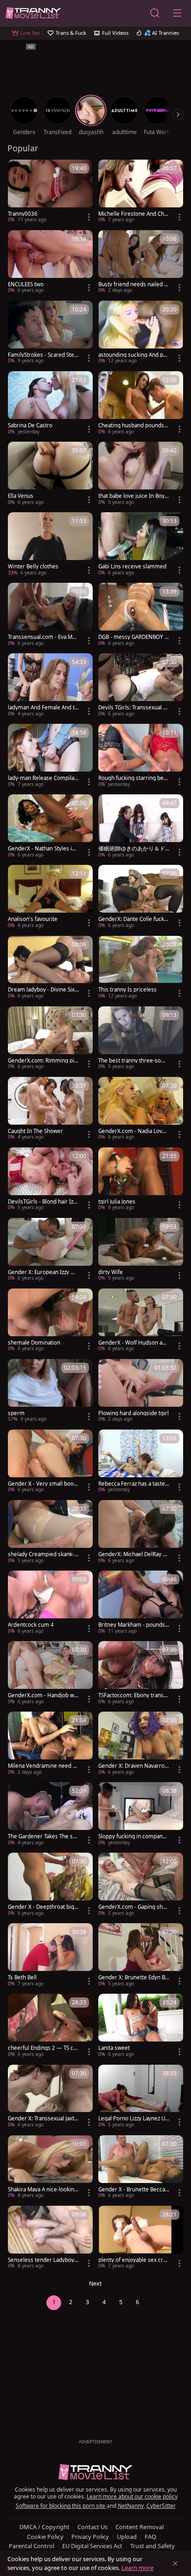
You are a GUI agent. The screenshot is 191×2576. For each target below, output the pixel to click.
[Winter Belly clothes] (50, 545)
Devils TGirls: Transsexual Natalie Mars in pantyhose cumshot (133, 708)
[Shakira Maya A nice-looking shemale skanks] (50, 2168)
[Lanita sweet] (141, 2026)
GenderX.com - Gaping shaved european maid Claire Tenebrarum (133, 1907)
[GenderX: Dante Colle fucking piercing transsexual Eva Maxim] (141, 897)
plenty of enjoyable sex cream (134, 2260)
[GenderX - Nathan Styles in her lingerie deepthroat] (50, 827)
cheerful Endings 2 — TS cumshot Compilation (42, 2048)
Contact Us (92, 2527)
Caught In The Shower (35, 1131)
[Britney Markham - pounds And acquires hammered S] (141, 1603)
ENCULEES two (26, 284)
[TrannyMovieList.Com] (33, 13)
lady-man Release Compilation (43, 778)
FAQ (150, 2537)
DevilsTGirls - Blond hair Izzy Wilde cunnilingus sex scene (43, 1202)
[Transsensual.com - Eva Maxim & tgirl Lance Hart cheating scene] (50, 615)
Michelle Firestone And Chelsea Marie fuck (134, 214)
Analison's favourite (33, 919)
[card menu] (89, 217)
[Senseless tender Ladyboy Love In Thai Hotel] (50, 2238)
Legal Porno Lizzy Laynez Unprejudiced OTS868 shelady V (133, 2119)
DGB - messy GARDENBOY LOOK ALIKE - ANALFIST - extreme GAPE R (133, 637)
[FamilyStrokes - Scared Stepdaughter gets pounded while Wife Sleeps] (50, 333)
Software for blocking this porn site (61, 2506)
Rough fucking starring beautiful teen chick (132, 778)
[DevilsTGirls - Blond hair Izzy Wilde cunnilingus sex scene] (50, 1180)
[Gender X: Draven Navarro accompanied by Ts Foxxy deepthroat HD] (141, 1744)
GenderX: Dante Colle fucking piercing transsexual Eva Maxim (134, 919)
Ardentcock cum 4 (31, 1625)
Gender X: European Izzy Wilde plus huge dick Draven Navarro (43, 1272)
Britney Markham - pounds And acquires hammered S (132, 1625)
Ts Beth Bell (22, 1977)
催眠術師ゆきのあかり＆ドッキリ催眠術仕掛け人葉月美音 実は (132, 849)
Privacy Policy (90, 2537)
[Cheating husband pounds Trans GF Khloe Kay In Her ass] (141, 404)
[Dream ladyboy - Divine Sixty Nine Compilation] (50, 968)
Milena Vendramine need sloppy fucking (42, 1766)
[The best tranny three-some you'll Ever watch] (141, 1039)
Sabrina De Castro (30, 425)
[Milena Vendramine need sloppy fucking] (50, 1744)
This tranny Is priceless (127, 990)
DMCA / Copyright (45, 2527)
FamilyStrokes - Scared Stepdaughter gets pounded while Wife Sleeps (43, 355)
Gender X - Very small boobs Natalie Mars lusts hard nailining (43, 1484)
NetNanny (131, 2506)
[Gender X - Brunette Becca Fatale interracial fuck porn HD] (141, 2168)
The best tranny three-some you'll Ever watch (134, 1061)
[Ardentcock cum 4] (50, 1603)
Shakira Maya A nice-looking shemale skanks (43, 2190)
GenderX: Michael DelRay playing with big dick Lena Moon (133, 1554)
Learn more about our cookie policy (132, 2496)
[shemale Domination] (50, 1321)
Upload (127, 2537)
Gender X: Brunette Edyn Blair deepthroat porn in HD (134, 1977)
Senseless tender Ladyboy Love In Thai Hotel (43, 2260)
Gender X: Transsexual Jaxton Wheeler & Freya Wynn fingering (43, 2119)
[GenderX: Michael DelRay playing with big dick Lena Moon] (141, 1533)
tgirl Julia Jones (117, 1202)
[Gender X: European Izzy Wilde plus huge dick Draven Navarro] (50, 1250)
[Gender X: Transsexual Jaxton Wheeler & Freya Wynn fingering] (50, 2097)
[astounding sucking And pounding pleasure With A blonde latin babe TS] (141, 333)
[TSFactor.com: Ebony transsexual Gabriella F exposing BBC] (141, 1674)
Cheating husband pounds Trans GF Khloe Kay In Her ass (133, 425)
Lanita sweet (114, 2048)
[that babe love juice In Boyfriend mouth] (141, 474)
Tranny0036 (23, 214)
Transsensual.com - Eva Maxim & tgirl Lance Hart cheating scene (43, 637)
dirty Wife (111, 1272)
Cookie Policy (45, 2537)
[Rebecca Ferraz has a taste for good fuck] (141, 1462)
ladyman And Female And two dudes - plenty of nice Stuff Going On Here (43, 708)
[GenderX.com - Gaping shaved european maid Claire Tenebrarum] (141, 1885)
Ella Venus (21, 496)
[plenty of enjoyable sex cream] (141, 2238)
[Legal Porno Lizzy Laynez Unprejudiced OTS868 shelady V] (141, 2097)
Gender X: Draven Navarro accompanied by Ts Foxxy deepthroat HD (134, 1766)
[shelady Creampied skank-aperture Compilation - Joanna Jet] (50, 1533)
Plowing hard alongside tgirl (134, 1413)
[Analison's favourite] (50, 897)
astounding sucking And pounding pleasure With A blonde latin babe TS (132, 355)
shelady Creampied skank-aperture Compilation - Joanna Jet (43, 1554)
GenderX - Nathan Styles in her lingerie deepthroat (41, 849)
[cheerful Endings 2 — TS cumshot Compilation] (50, 2026)
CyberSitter (161, 2506)
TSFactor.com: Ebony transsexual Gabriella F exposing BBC (134, 1695)
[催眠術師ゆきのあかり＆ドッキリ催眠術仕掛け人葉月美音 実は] (141, 827)
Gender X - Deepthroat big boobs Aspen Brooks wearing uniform (43, 1907)
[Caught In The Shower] (50, 1109)
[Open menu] (177, 13)
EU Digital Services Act (92, 2546)
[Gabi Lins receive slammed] (141, 545)
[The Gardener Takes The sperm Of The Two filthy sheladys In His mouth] (50, 1815)
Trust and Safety (153, 2546)
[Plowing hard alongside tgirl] (141, 1391)
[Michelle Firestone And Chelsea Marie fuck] (141, 192)
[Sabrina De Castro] (50, 404)
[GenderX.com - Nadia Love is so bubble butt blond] (141, 1109)
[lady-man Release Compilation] (50, 756)
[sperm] (50, 1391)
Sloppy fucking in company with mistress (132, 1836)
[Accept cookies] (175, 2563)
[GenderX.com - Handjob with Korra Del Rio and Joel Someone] (50, 1674)
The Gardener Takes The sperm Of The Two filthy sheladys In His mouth (42, 1836)
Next (95, 2283)
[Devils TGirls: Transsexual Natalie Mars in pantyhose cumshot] (141, 686)
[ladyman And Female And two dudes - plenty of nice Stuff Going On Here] (50, 686)
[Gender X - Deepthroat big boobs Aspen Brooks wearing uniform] (50, 1885)
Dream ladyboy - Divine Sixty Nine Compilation (42, 990)
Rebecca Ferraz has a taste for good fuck (133, 1484)
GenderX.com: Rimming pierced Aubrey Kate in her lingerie (43, 1061)
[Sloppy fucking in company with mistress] (141, 1815)
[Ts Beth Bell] (50, 1956)
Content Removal (140, 2527)
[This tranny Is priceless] (141, 968)
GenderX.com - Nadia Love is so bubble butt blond (133, 1131)
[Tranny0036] (50, 192)
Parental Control (32, 2546)
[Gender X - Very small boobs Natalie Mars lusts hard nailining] (50, 1462)
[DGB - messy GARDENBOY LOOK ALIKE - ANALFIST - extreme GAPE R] (141, 615)
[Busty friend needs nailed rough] (141, 263)
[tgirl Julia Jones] (141, 1180)
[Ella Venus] (50, 474)
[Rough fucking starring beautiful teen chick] (141, 756)
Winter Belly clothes (33, 567)
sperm (16, 1413)
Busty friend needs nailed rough (132, 284)
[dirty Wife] (141, 1250)
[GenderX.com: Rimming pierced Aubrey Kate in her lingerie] (50, 1039)
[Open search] (155, 13)
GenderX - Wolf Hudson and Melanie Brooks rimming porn (134, 1343)
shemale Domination (34, 1343)
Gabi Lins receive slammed (132, 567)
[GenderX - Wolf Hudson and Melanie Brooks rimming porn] (141, 1321)
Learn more (137, 2568)
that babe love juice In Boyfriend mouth (134, 496)
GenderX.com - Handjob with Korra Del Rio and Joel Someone (43, 1695)
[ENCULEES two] (50, 263)
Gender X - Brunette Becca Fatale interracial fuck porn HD (134, 2190)
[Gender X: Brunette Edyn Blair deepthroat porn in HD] (141, 1956)
